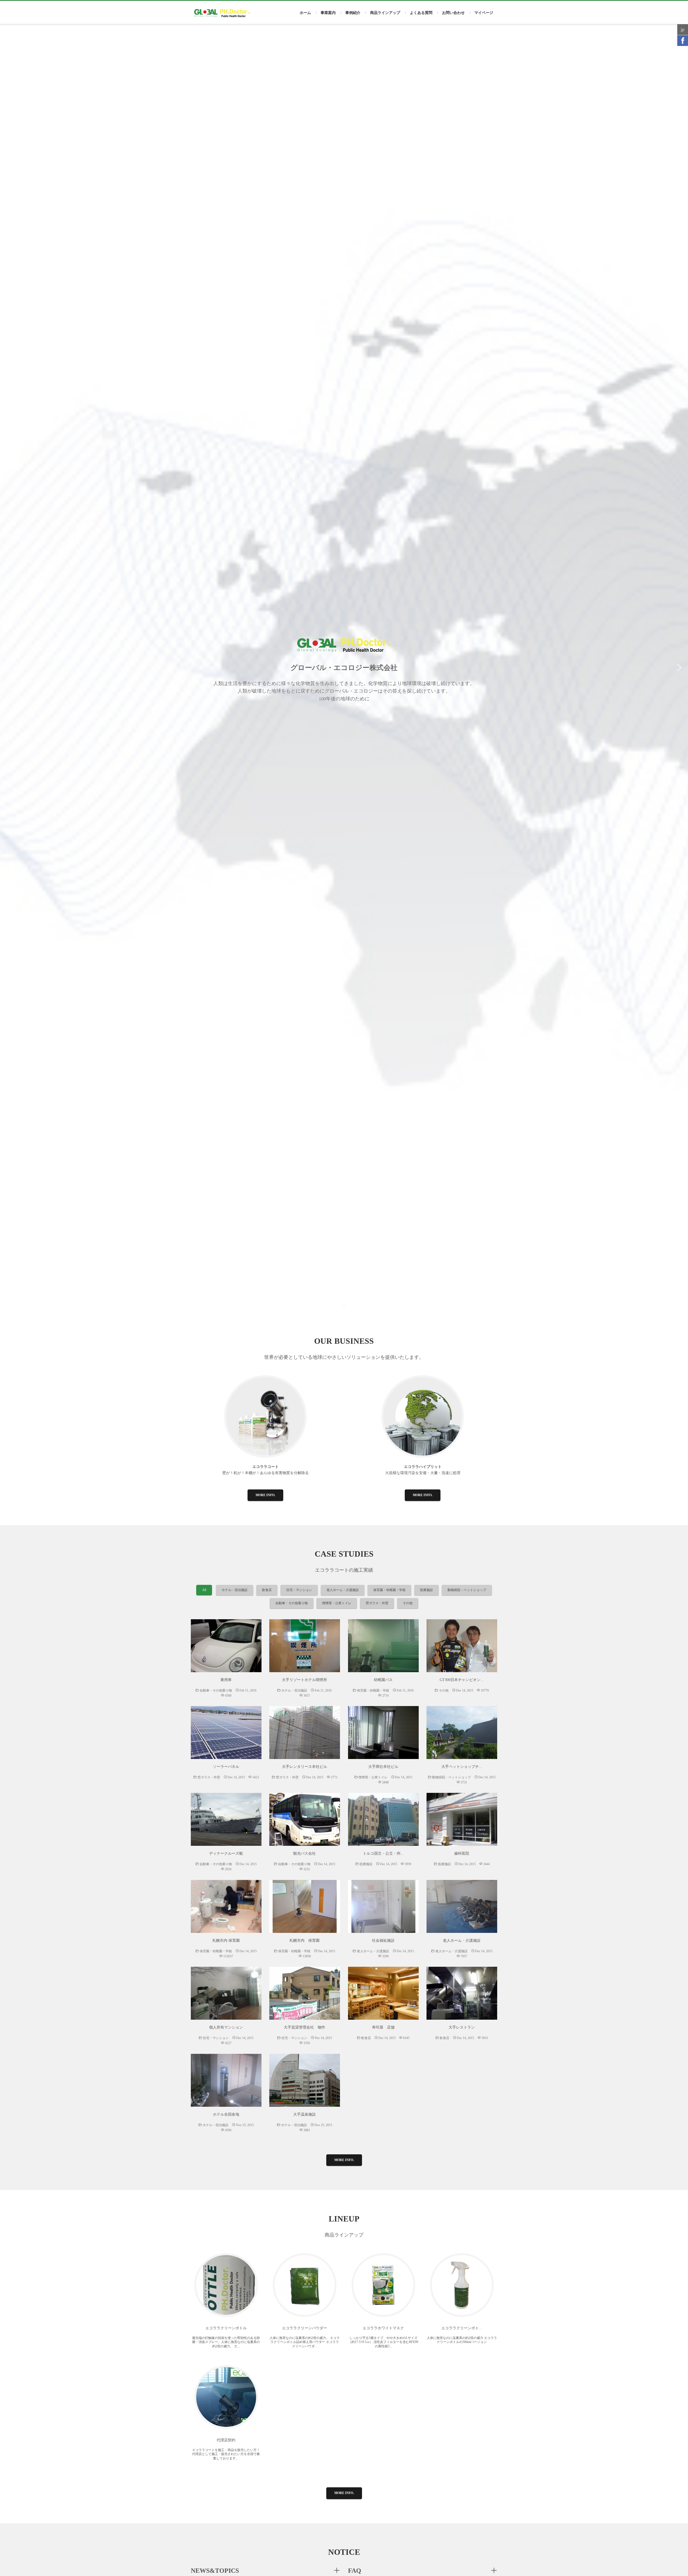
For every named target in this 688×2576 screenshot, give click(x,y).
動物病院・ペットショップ (467, 1590)
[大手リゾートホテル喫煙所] (305, 1646)
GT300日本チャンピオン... (462, 1680)
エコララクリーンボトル (226, 2328)
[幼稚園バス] (383, 1646)
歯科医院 (462, 1853)
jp (683, 29)
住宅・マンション (299, 1590)
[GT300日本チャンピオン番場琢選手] (462, 1646)
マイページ (484, 13)
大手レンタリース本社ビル (304, 1767)
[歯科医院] (462, 1819)
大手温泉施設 (304, 2114)
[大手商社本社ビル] (383, 1733)
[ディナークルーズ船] (226, 1819)
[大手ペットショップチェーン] (462, 1733)
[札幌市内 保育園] (226, 1906)
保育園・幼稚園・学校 (389, 1590)
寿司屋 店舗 (383, 2027)
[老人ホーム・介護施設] (462, 1906)
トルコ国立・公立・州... (383, 1853)
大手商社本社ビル (383, 1767)
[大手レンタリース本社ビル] (305, 1733)
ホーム (305, 13)
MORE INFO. (265, 1495)
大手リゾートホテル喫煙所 (304, 1680)
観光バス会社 (304, 1853)
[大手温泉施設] (305, 2080)
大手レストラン (462, 2027)
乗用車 (226, 1680)
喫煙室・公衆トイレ (337, 1603)
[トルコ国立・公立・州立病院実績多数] (383, 1819)
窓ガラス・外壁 (377, 1603)
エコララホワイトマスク (383, 2328)
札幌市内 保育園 (226, 1941)
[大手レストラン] (462, 1993)
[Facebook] (683, 41)
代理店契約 (226, 2440)
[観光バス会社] (305, 1819)
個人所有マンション (226, 2027)
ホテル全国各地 (226, 2114)
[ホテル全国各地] (226, 2080)
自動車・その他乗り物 (292, 1603)
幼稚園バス (383, 1680)
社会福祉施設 (383, 1941)
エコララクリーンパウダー (304, 2328)
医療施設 (427, 1590)
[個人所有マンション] (226, 1993)
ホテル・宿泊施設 (235, 1590)
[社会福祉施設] (383, 1906)
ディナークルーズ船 (226, 1853)
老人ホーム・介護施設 (343, 1590)
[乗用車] (226, 1646)
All (204, 1590)
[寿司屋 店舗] (383, 1993)
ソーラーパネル (226, 1767)
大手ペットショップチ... (462, 1767)
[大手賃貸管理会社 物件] (305, 1993)
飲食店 (267, 1590)
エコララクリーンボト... (462, 2328)
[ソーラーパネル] (226, 1733)
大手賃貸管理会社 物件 (304, 2027)
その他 (408, 1603)
